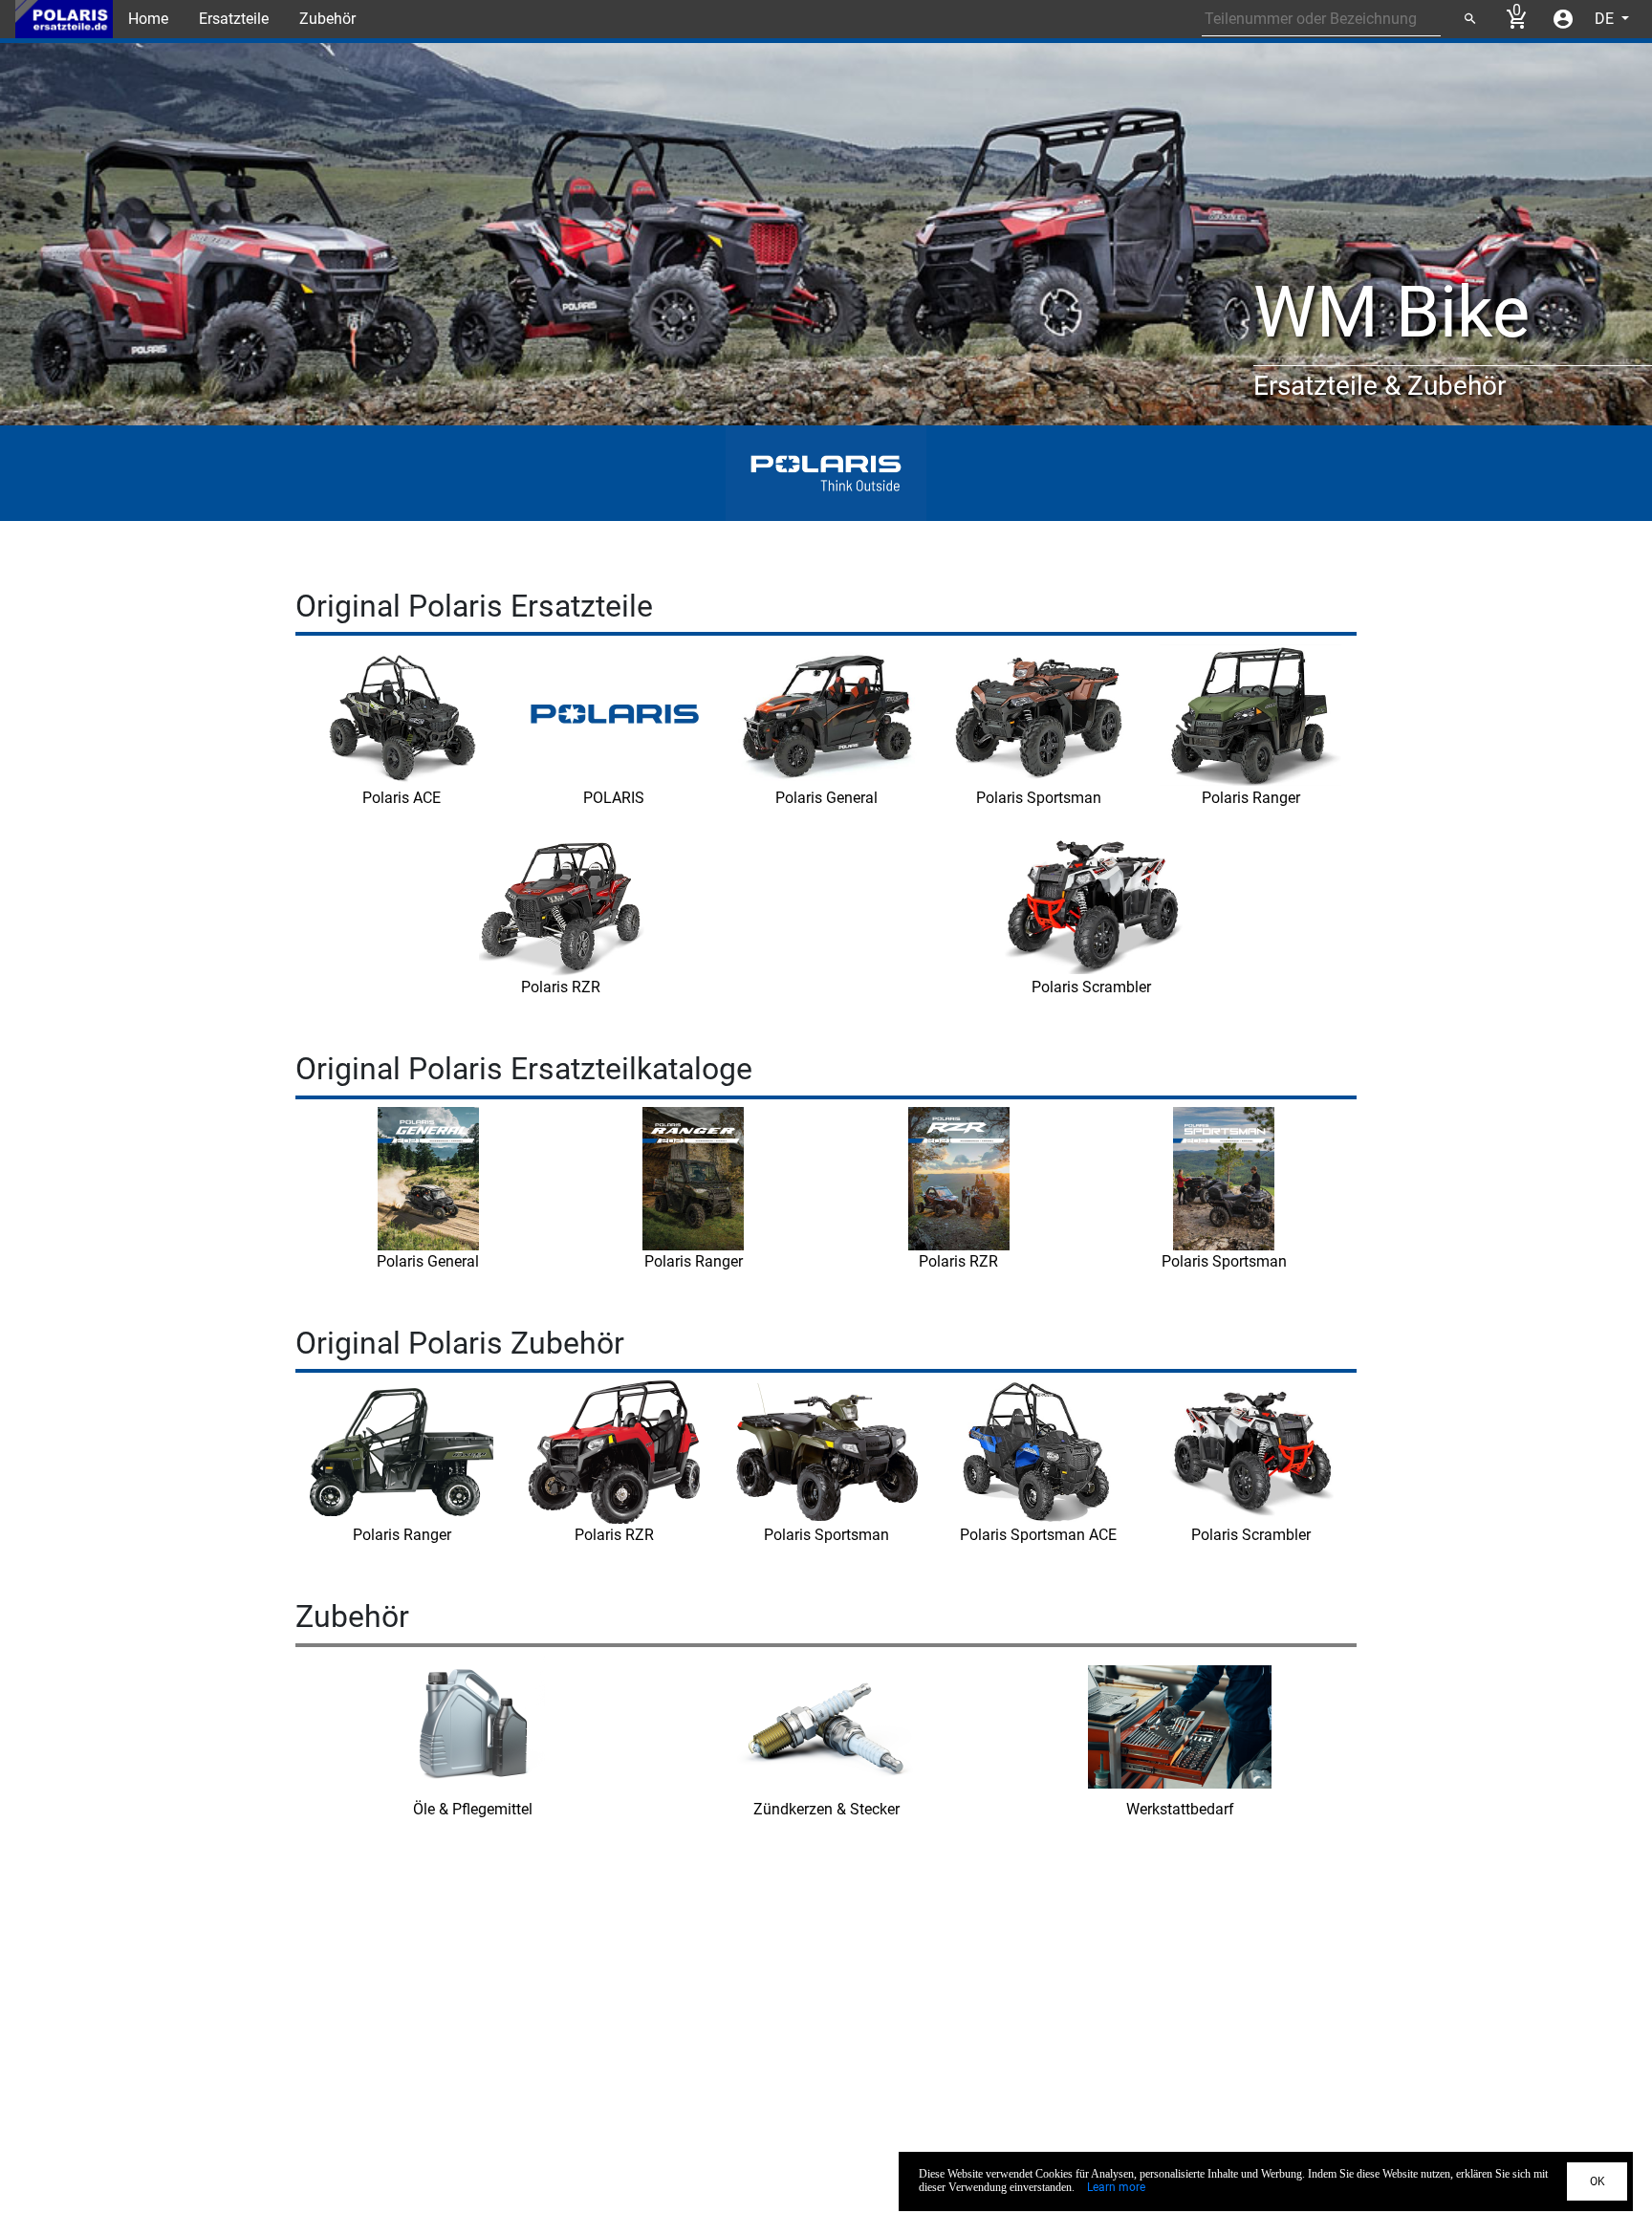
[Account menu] (1563, 19)
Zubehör (327, 19)
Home (148, 19)
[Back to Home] (64, 19)
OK (1598, 2181)
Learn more (1116, 2187)
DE (1606, 19)
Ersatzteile (234, 19)
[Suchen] (1469, 19)
